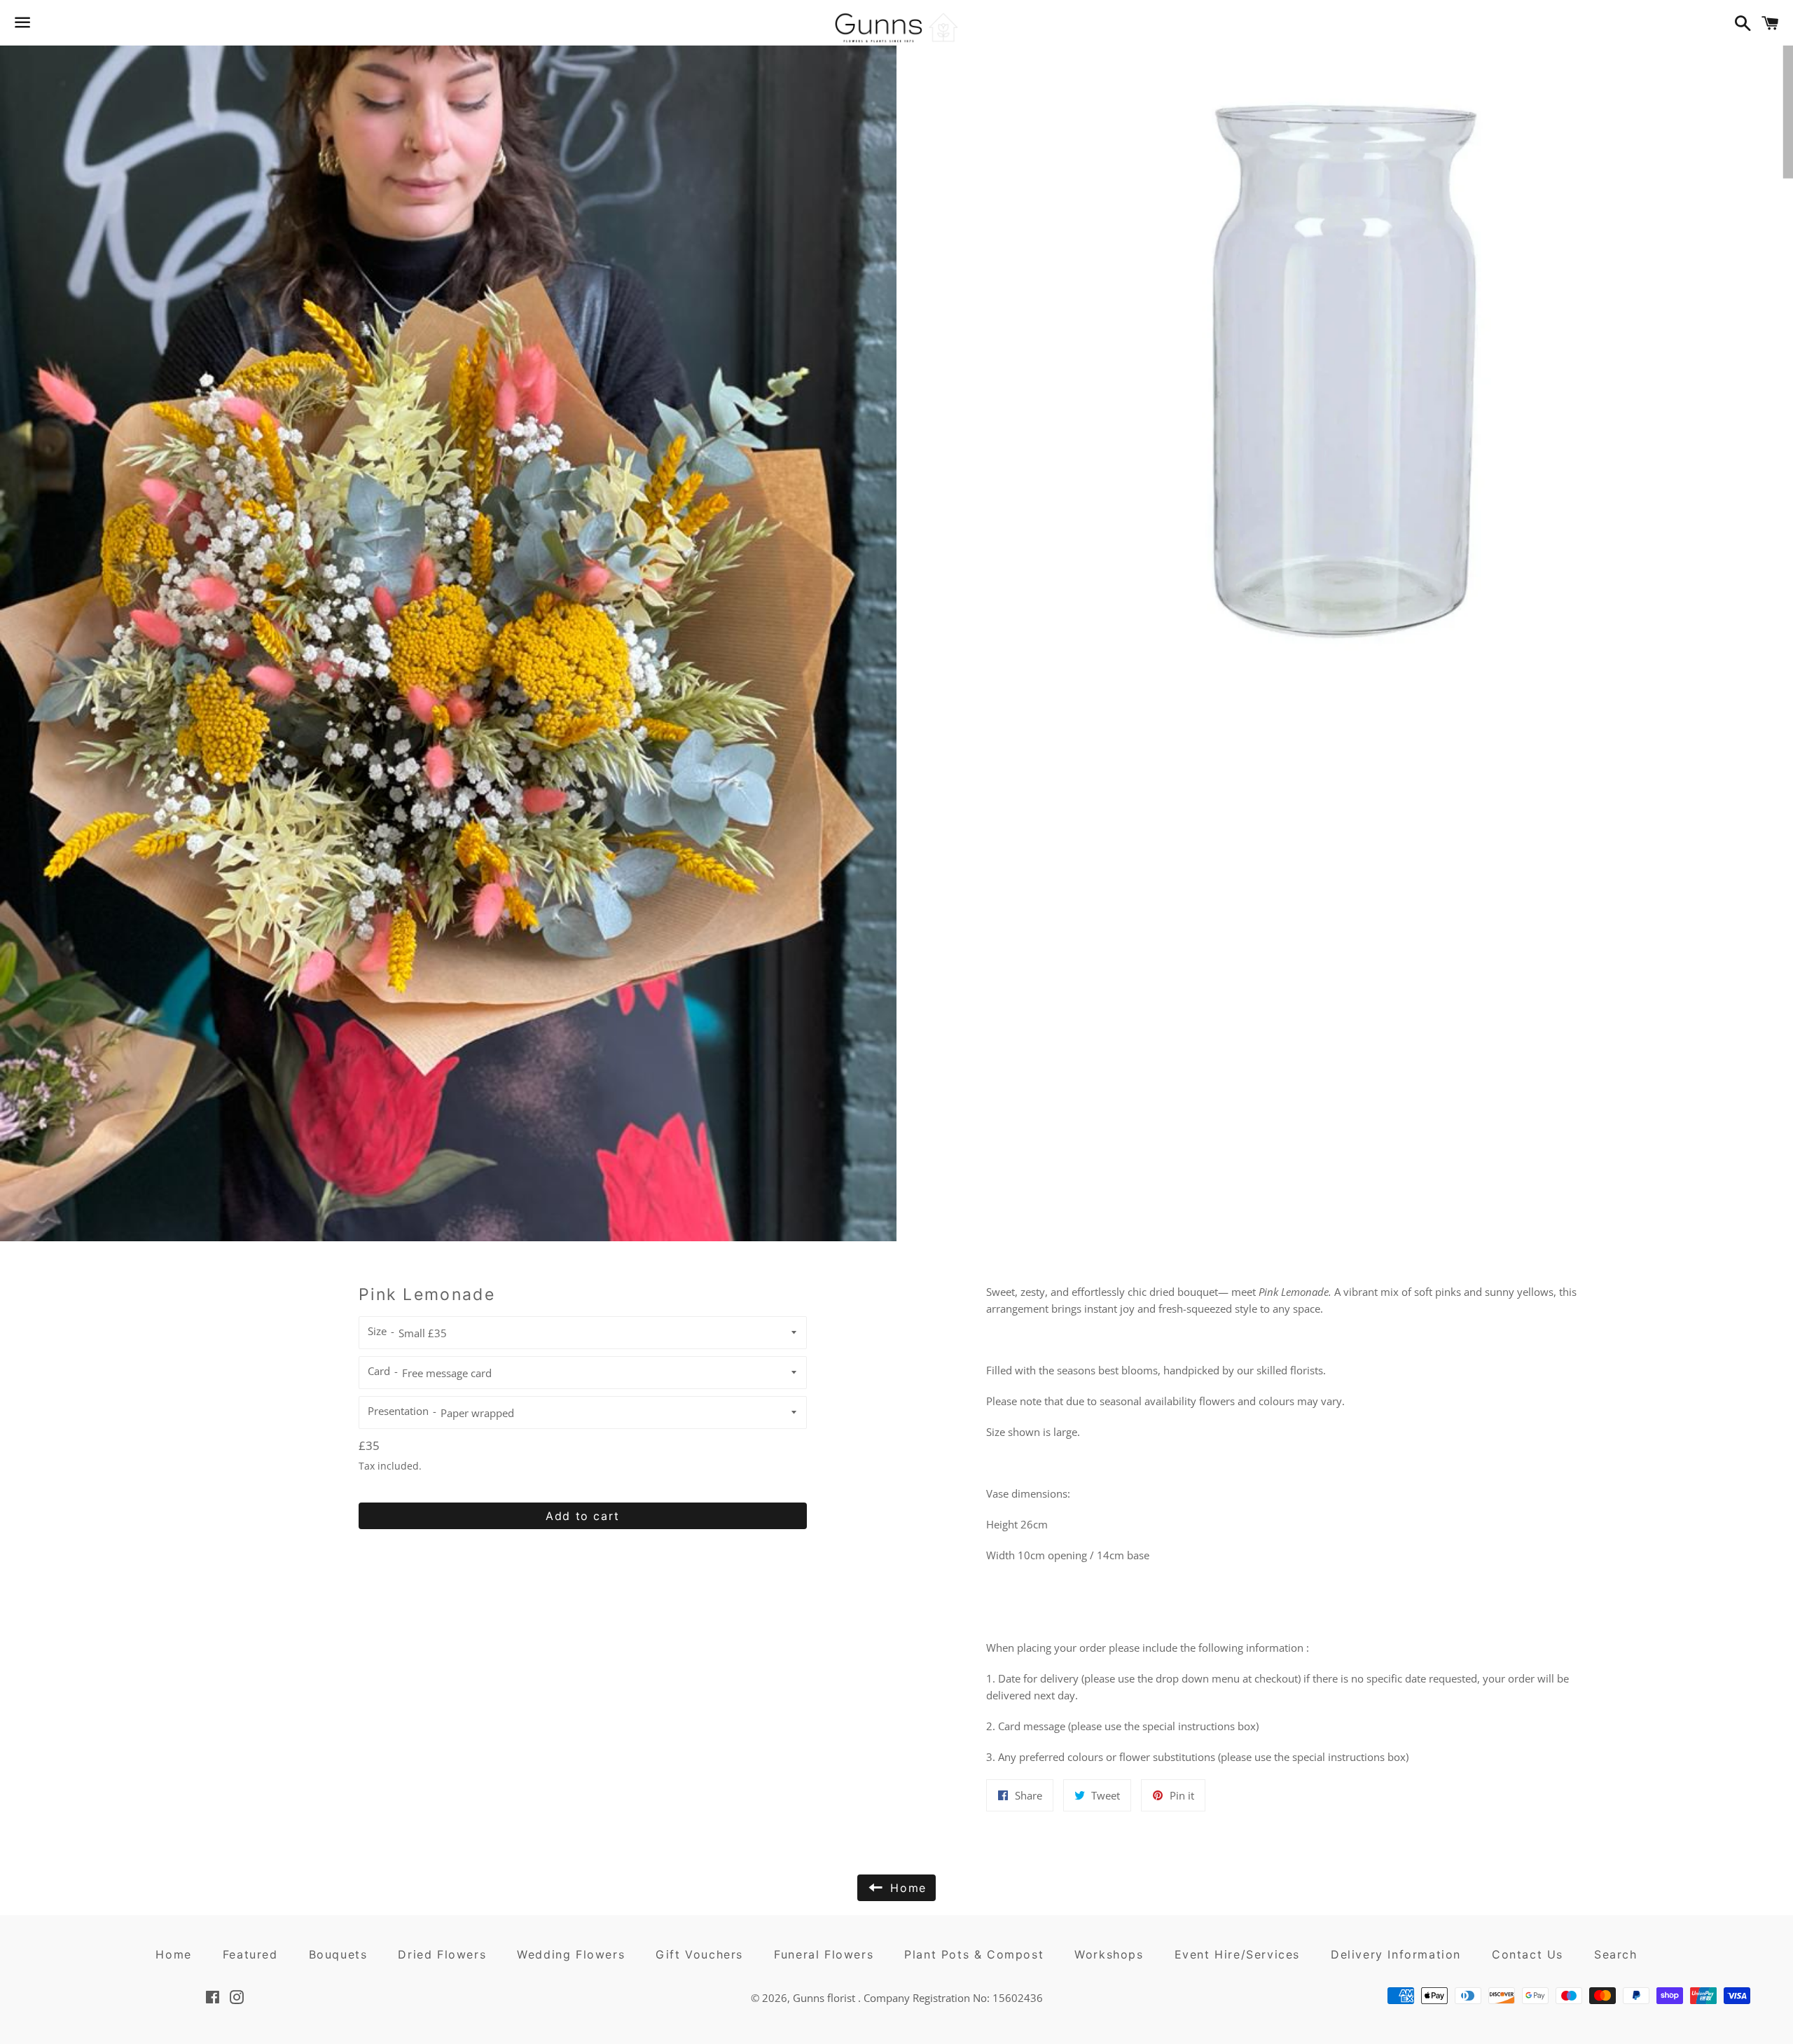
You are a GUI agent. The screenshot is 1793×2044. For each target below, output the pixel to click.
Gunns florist (825, 1998)
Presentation (398, 1411)
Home (173, 1954)
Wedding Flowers (571, 1954)
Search (1616, 1954)
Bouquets (338, 1954)
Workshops (1109, 1954)
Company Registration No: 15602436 (953, 1998)
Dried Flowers (442, 1954)
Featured (250, 1954)
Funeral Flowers (824, 1954)
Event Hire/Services (1237, 1954)
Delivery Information (1396, 1954)
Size (377, 1331)
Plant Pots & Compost (974, 1954)
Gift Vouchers (699, 1954)
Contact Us (1528, 1954)
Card (379, 1371)
